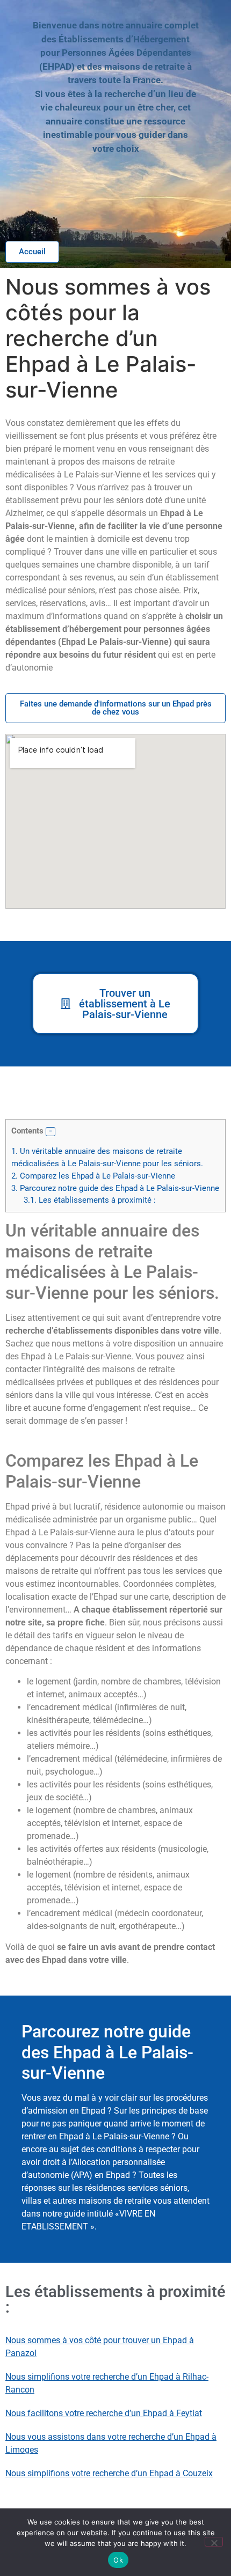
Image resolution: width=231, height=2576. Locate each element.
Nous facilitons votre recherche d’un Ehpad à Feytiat (104, 2413)
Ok (118, 2560)
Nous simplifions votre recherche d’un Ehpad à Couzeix (109, 2473)
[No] (214, 2542)
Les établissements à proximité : (90, 1200)
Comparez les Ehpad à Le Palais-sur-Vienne (93, 1176)
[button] (50, 1132)
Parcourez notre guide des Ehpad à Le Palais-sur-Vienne (115, 1188)
